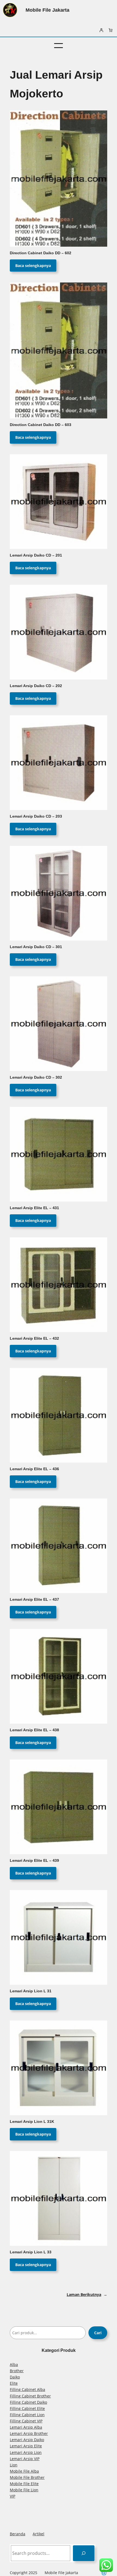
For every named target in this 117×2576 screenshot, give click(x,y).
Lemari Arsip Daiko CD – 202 (36, 686)
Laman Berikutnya (87, 2294)
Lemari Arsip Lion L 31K (32, 2122)
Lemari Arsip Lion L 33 (31, 2252)
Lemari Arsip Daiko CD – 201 (36, 555)
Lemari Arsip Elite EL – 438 (34, 1730)
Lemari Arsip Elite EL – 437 (34, 1600)
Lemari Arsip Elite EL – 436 (34, 1469)
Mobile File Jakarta (47, 10)
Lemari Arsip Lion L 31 (31, 1991)
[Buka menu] (59, 46)
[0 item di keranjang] (110, 30)
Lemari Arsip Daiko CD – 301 (36, 947)
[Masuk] (101, 30)
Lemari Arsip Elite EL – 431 (34, 1208)
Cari (98, 2333)
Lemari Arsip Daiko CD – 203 (36, 816)
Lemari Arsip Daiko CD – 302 (36, 1077)
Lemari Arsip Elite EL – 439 (34, 1861)
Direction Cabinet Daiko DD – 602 (41, 253)
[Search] (84, 2553)
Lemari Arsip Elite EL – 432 (34, 1338)
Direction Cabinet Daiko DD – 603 (41, 425)
